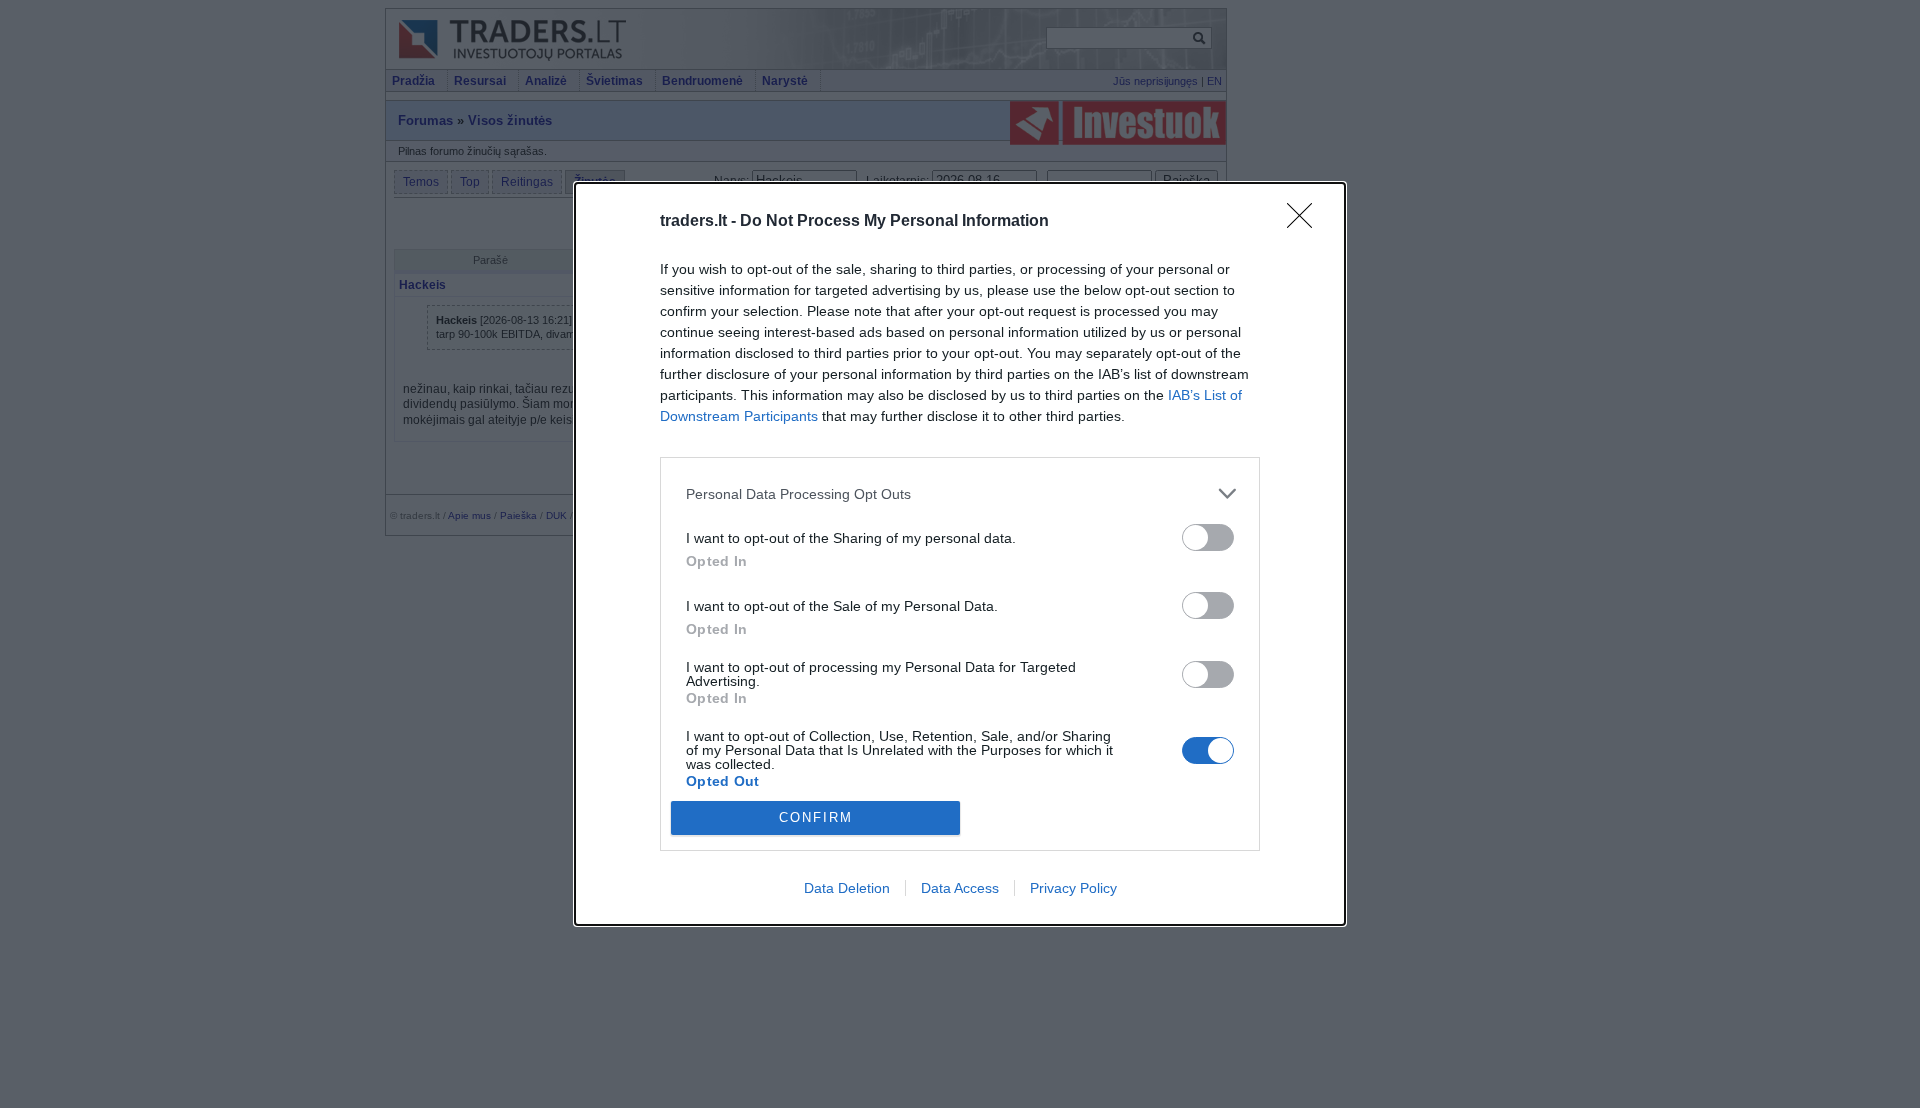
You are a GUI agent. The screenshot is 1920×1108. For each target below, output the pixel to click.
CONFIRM (816, 817)
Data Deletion (847, 888)
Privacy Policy (1073, 888)
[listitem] (960, 493)
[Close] (1306, 222)
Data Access (960, 888)
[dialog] (960, 553)
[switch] (1208, 537)
